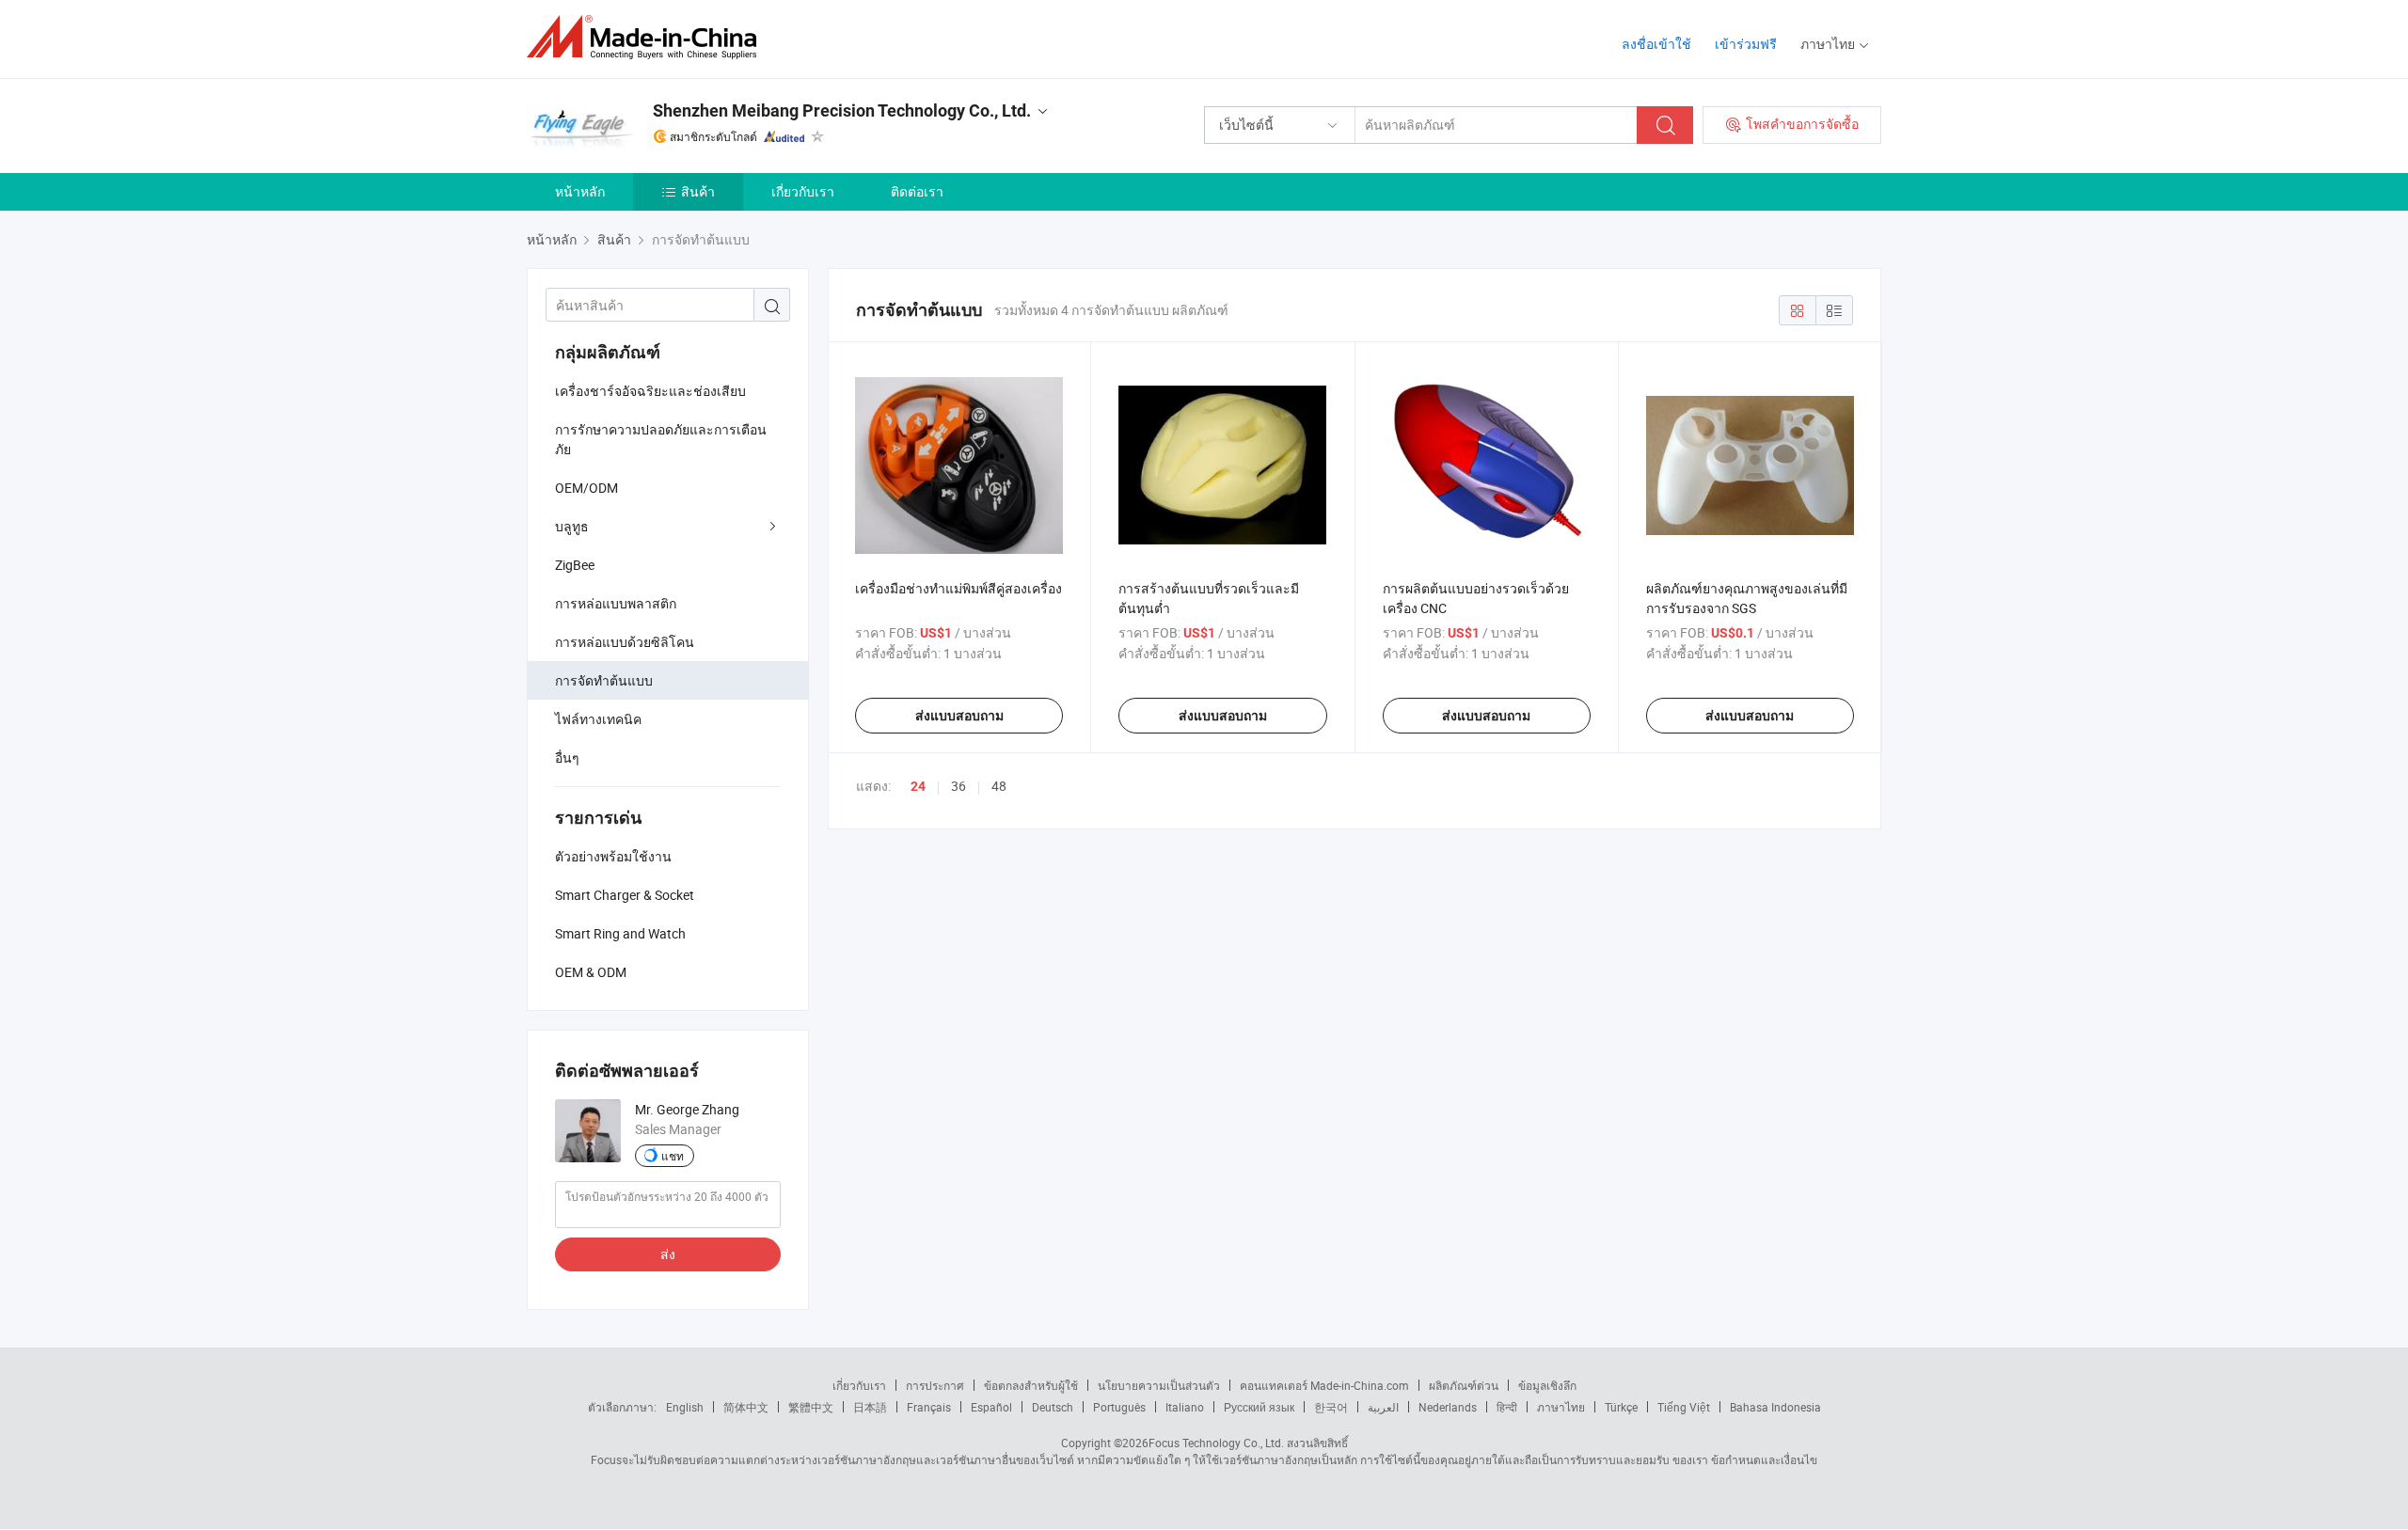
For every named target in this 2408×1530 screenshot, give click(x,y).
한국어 (1331, 1407)
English (685, 1407)
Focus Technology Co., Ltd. (1216, 1443)
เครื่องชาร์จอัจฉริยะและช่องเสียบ (650, 391)
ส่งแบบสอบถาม (959, 716)
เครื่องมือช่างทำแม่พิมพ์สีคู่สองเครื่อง (958, 588)
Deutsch (1053, 1407)
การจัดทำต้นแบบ (604, 680)
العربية (1383, 1407)
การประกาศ (935, 1385)
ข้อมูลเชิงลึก (1547, 1385)
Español (991, 1407)
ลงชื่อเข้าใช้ (1656, 44)
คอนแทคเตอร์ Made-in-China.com (1324, 1385)
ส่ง (668, 1254)
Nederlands (1448, 1407)
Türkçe (1621, 1407)
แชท (673, 1156)
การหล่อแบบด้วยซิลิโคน (625, 642)
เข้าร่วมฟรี (1746, 44)
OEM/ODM (586, 488)
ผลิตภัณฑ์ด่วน (1464, 1385)
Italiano (1185, 1407)
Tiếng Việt (1684, 1407)
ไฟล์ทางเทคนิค (598, 719)
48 (999, 786)
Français (929, 1407)
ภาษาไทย (1561, 1407)
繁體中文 (811, 1407)
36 (958, 786)
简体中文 (746, 1407)
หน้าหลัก (580, 191)
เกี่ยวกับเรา (803, 191)
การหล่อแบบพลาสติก (616, 603)
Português (1119, 1407)
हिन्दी (1507, 1407)
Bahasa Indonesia (1775, 1407)
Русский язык (1259, 1407)
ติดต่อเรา (917, 191)
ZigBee (575, 565)
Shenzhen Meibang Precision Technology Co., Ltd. (842, 110)
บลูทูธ (572, 526)
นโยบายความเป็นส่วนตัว (1159, 1385)
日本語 (870, 1407)
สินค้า (698, 191)
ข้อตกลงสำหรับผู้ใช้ (1031, 1385)
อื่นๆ (567, 757)
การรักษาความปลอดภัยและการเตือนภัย (661, 439)
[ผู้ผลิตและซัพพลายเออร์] (648, 37)
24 (918, 786)
